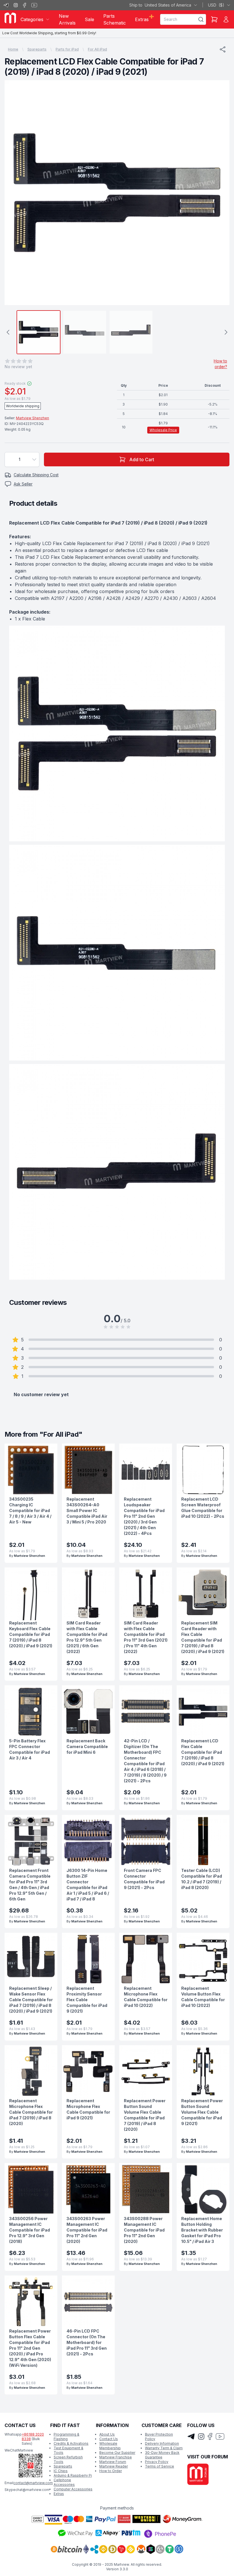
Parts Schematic (115, 19)
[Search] (201, 19)
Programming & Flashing (66, 2437)
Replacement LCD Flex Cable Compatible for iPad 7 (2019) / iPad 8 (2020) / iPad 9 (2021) (203, 1752)
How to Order (111, 2471)
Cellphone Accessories (64, 2482)
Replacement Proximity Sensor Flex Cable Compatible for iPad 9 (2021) (87, 2000)
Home (13, 49)
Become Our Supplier (117, 2453)
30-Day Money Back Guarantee (162, 2455)
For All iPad (97, 49)
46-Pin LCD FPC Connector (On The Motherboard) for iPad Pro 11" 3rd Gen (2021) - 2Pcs (87, 2342)
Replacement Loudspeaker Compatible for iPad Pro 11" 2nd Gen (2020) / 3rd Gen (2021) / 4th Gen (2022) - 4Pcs (144, 1516)
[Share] (223, 49)
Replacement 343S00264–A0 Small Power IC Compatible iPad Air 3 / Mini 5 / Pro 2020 (87, 1510)
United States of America (160, 5)
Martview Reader (114, 2466)
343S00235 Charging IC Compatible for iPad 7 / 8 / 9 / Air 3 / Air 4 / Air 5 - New (30, 1510)
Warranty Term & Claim (164, 2448)
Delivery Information (162, 2443)
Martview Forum (113, 2462)
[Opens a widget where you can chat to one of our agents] (213, 2566)
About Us (107, 2434)
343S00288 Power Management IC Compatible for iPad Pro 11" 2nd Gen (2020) (144, 2230)
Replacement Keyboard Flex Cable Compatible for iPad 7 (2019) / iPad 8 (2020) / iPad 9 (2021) (31, 1634)
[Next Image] (220, 193)
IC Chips (61, 2471)
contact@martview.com (33, 2483)
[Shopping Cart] (214, 19)
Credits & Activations (71, 2443)
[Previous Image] (14, 193)
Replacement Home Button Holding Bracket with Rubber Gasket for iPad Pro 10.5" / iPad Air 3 (202, 2230)
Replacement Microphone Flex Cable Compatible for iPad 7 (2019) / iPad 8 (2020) (31, 2112)
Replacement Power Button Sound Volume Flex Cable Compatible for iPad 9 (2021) (202, 2112)
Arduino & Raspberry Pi (73, 2475)
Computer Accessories (73, 2489)
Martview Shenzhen (33, 418)
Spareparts (37, 49)
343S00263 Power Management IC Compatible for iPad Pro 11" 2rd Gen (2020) (87, 2230)
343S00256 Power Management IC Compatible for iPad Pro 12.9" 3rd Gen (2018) (30, 2230)
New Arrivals (67, 19)
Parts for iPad (67, 49)
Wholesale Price (163, 430)
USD (216, 5)
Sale (89, 19)
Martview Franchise (116, 2457)
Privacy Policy (157, 2462)
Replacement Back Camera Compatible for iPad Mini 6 (87, 1746)
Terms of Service (160, 2466)
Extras (59, 2494)
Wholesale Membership (110, 2446)
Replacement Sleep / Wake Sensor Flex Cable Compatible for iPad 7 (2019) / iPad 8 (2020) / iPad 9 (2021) (31, 2000)
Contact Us (109, 2439)
